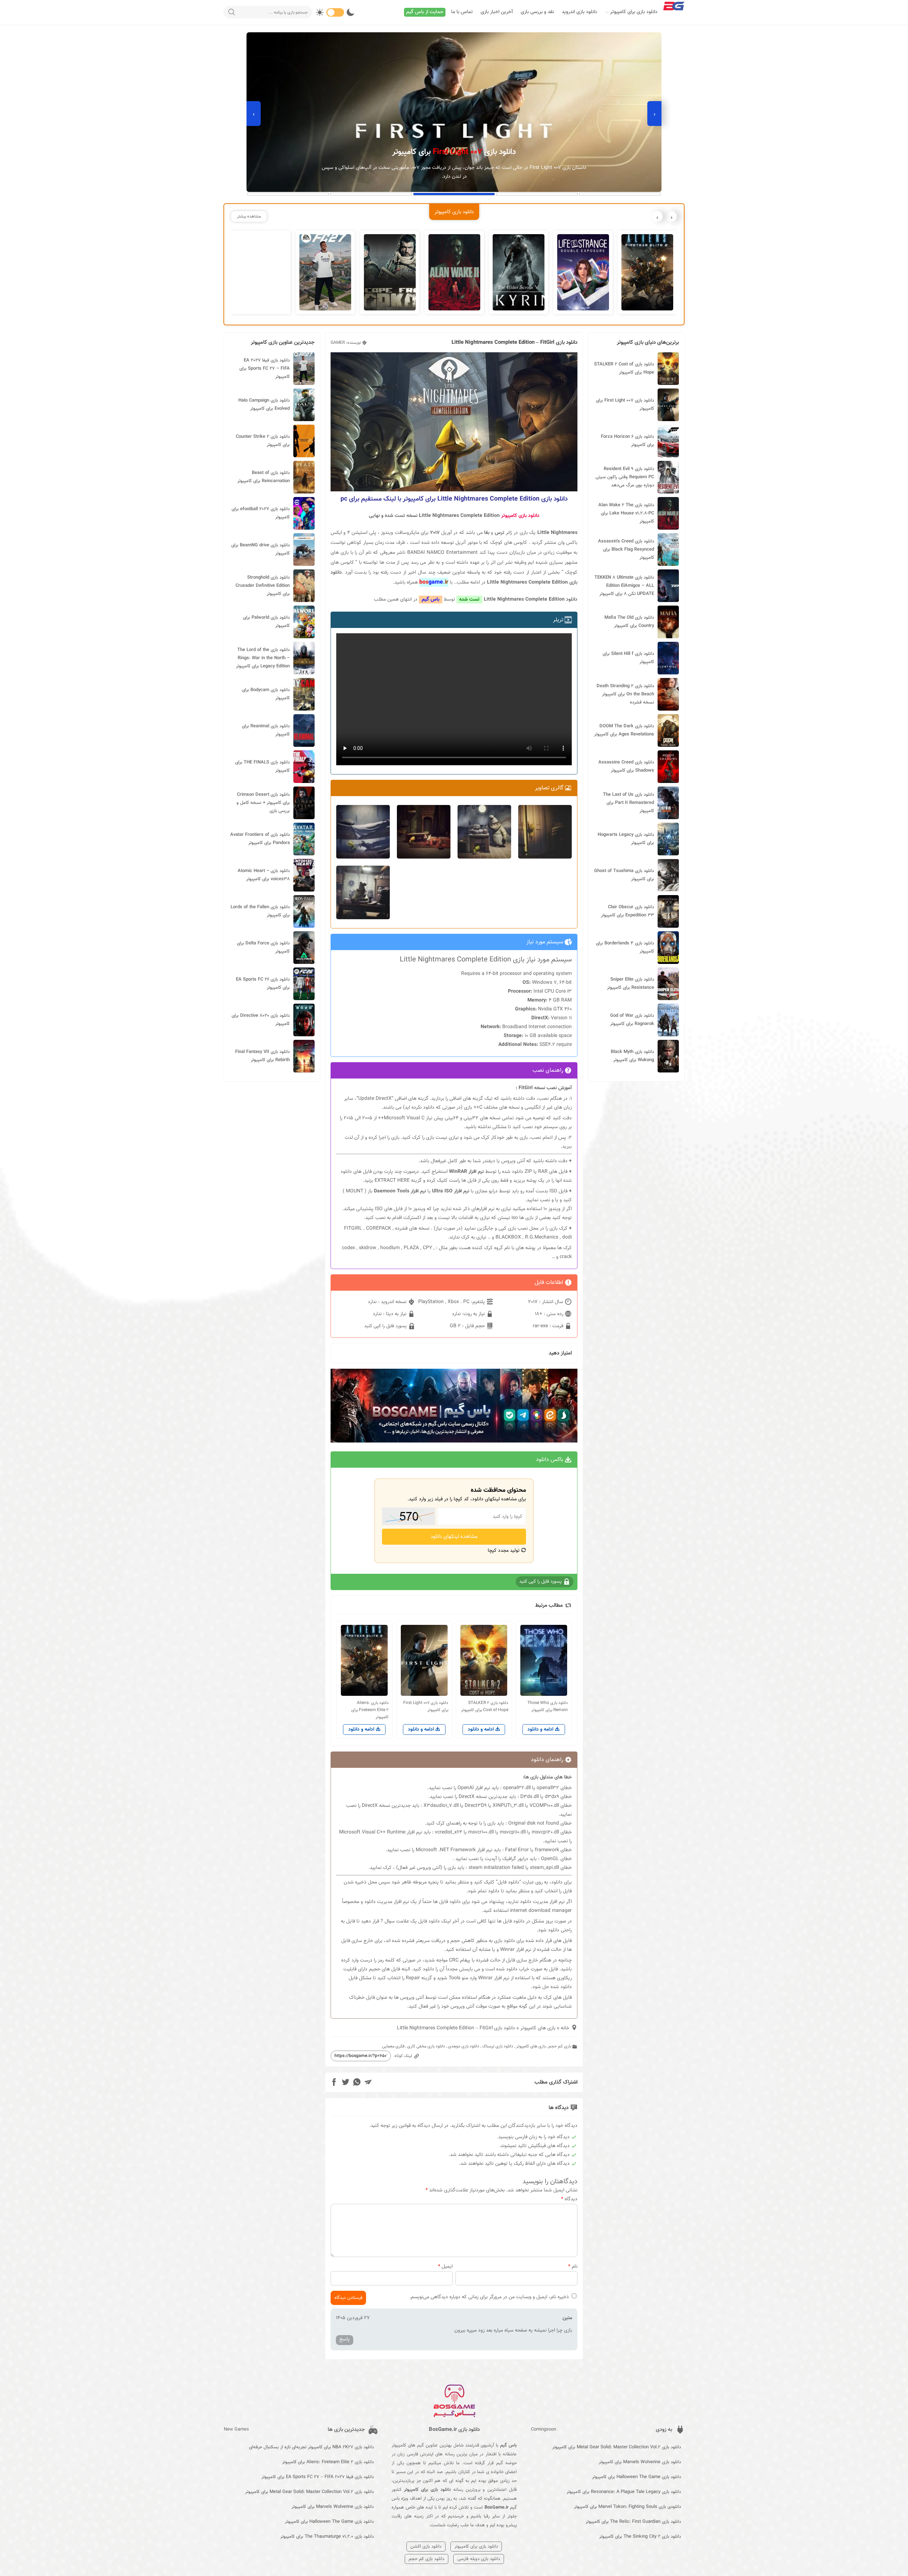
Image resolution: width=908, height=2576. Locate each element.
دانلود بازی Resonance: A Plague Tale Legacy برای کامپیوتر (624, 2492)
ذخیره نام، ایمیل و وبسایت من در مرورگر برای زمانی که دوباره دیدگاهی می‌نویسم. (489, 2297)
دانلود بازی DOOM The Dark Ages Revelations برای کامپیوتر (624, 730)
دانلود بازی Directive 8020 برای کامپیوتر (261, 1020)
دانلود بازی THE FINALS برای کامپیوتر (262, 766)
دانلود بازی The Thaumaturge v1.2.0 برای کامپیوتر (327, 2537)
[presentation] (654, 114)
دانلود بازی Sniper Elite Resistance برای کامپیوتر (630, 984)
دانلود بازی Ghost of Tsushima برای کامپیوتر (624, 875)
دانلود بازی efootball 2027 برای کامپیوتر (261, 513)
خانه (565, 2028)
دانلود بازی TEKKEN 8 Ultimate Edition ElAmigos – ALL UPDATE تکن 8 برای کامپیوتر (624, 586)
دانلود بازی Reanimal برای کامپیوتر (266, 730)
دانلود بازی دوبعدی (464, 2046)
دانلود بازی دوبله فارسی (479, 2559)
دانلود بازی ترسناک (498, 2046)
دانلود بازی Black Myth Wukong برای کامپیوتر (632, 1056)
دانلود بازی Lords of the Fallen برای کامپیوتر (260, 911)
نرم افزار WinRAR (466, 1172)
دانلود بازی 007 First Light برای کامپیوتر (625, 405)
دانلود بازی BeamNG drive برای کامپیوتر (261, 549)
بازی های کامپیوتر (538, 2028)
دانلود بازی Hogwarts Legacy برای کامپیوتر (626, 839)
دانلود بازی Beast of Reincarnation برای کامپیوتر (264, 477)
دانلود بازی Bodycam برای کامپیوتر (266, 694)
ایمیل (445, 2267)
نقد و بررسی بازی (537, 12)
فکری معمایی (393, 2046)
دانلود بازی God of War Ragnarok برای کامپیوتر (632, 1020)
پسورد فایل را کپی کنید (386, 1326)
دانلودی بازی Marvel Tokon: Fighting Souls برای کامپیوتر (627, 2507)
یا (422, 1191)
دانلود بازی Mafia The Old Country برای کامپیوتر (629, 622)
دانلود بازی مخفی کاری (426, 2046)
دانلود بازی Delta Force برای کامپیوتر (263, 947)
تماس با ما (462, 12)
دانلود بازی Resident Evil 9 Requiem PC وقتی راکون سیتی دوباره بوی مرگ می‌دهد (625, 477)
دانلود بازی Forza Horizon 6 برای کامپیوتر (627, 441)
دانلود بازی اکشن (426, 2547)
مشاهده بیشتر (249, 216)
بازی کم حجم (560, 2046)
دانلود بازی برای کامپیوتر (634, 12)
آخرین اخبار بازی (497, 12)
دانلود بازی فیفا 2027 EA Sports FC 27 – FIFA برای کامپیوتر (265, 369)
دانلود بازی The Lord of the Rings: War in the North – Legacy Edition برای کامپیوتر (263, 658)
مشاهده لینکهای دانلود (454, 1537)
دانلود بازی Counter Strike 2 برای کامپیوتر (263, 441)
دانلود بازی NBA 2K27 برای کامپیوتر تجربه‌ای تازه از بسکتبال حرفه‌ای (311, 2447)
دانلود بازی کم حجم (427, 2559)
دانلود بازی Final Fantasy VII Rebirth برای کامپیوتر (262, 1056)
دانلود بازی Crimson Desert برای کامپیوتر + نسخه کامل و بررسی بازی (263, 803)
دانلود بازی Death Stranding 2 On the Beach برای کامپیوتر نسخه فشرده (625, 694)
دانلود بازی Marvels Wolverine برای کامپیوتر (640, 2462)
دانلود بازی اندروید (580, 12)
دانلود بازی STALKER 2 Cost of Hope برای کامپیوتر (624, 368)
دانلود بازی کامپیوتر (520, 516)
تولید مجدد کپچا (504, 1551)
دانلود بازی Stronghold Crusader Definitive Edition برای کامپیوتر (263, 586)
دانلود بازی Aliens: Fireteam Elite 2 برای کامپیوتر (328, 2462)
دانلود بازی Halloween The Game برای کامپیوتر (636, 2477)
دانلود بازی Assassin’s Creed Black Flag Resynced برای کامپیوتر (626, 550)
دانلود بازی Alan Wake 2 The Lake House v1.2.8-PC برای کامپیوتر (626, 513)
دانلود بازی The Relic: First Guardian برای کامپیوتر (633, 2522)
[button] (620, 194)
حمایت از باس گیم (425, 12)
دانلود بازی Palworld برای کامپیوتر (266, 622)
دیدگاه (569, 2199)
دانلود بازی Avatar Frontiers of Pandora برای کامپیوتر (260, 839)
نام (573, 2267)
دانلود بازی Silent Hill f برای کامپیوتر (628, 658)
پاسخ (345, 2339)
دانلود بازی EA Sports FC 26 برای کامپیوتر (263, 984)
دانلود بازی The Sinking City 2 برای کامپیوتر (640, 2537)
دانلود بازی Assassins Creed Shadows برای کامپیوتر (626, 766)
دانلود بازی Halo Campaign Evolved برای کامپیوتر (264, 405)
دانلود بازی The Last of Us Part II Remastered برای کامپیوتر (629, 803)
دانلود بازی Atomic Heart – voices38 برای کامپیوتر (264, 875)
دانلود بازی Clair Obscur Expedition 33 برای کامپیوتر (627, 911)
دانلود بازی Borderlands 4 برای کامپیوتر (625, 947)
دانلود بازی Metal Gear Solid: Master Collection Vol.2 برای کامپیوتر (617, 2447)
